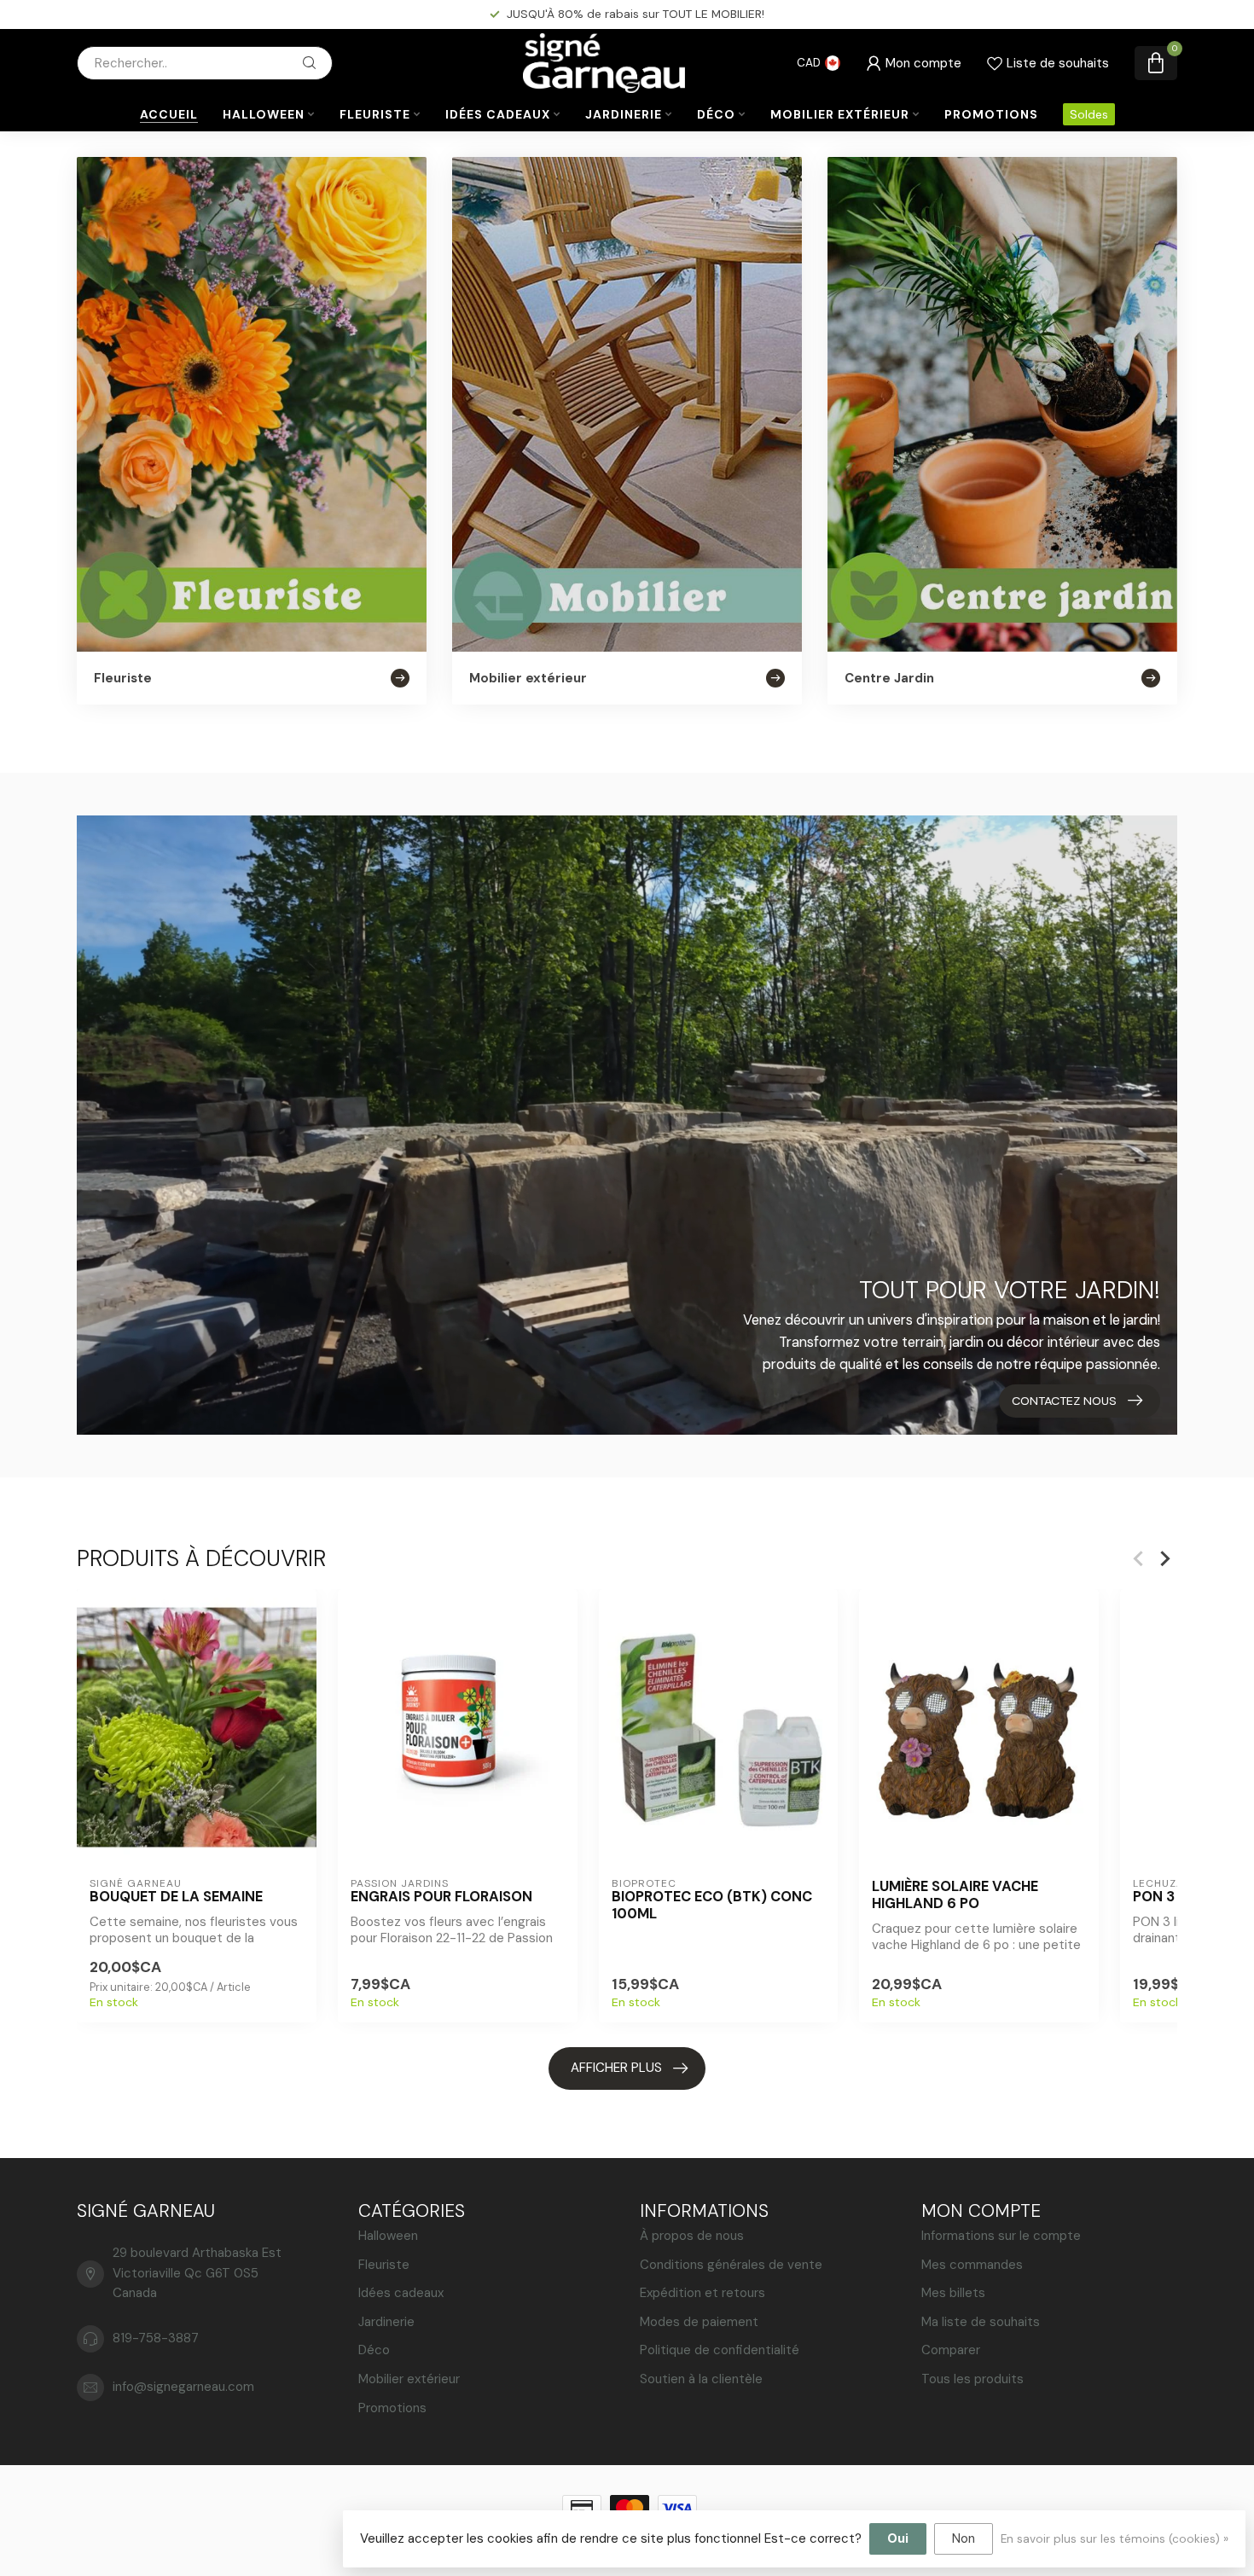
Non (964, 2538)
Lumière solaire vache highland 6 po (955, 1895)
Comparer (951, 2350)
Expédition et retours (702, 2293)
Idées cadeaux (498, 114)
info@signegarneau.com (183, 2387)
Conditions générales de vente (731, 2265)
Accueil (169, 114)
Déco (716, 114)
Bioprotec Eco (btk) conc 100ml (712, 1906)
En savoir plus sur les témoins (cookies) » (1115, 2539)
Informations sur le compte (1001, 2236)
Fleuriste (375, 114)
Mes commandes (972, 2265)
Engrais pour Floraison (441, 1897)
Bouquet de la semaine (176, 1897)
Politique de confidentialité (720, 2350)
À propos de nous (692, 2236)
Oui (898, 2538)
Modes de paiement (699, 2322)
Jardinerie (624, 114)
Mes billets (953, 2293)
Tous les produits (972, 2379)
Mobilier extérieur (840, 114)
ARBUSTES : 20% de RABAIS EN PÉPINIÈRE (636, 14)
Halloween (264, 114)
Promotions (991, 114)
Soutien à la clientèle (701, 2379)
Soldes (1089, 114)
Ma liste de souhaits (981, 2322)
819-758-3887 (156, 2338)
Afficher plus (616, 2068)
